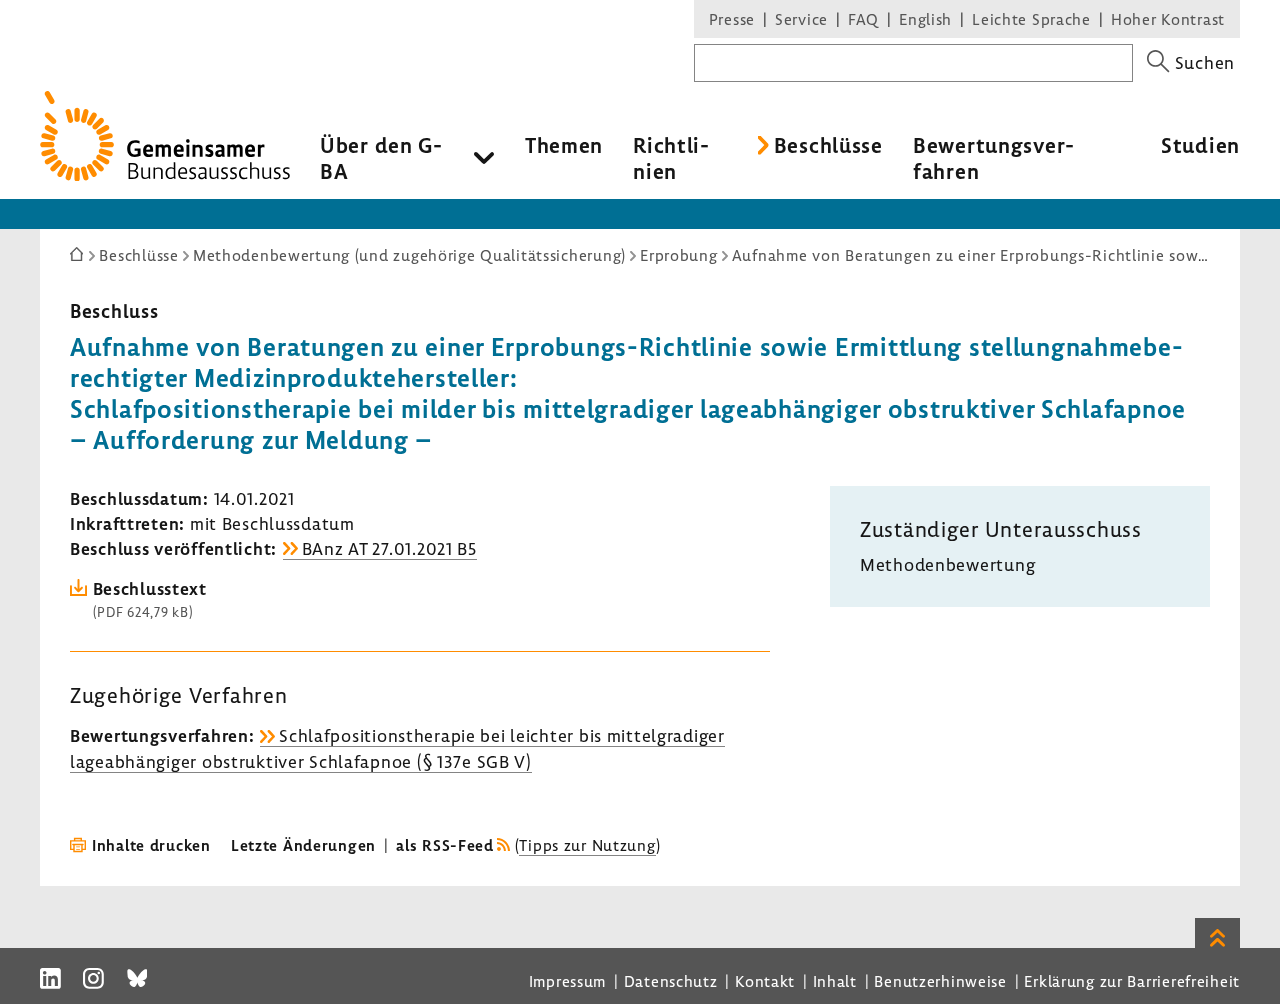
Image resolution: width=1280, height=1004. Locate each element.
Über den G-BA (381, 158)
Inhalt (835, 981)
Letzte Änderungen (303, 845)
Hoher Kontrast (1168, 19)
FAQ (863, 19)
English (925, 19)
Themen (564, 145)
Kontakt (765, 981)
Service (801, 19)
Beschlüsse (828, 145)
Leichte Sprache (1031, 19)
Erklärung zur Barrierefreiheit (1132, 981)
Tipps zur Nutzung (587, 845)
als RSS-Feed (445, 845)
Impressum (567, 981)
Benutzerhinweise (940, 981)
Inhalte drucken (151, 845)
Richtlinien (671, 158)
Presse (732, 19)
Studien (1200, 145)
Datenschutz (671, 981)
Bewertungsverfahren (993, 158)
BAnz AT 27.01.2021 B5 (389, 548)
